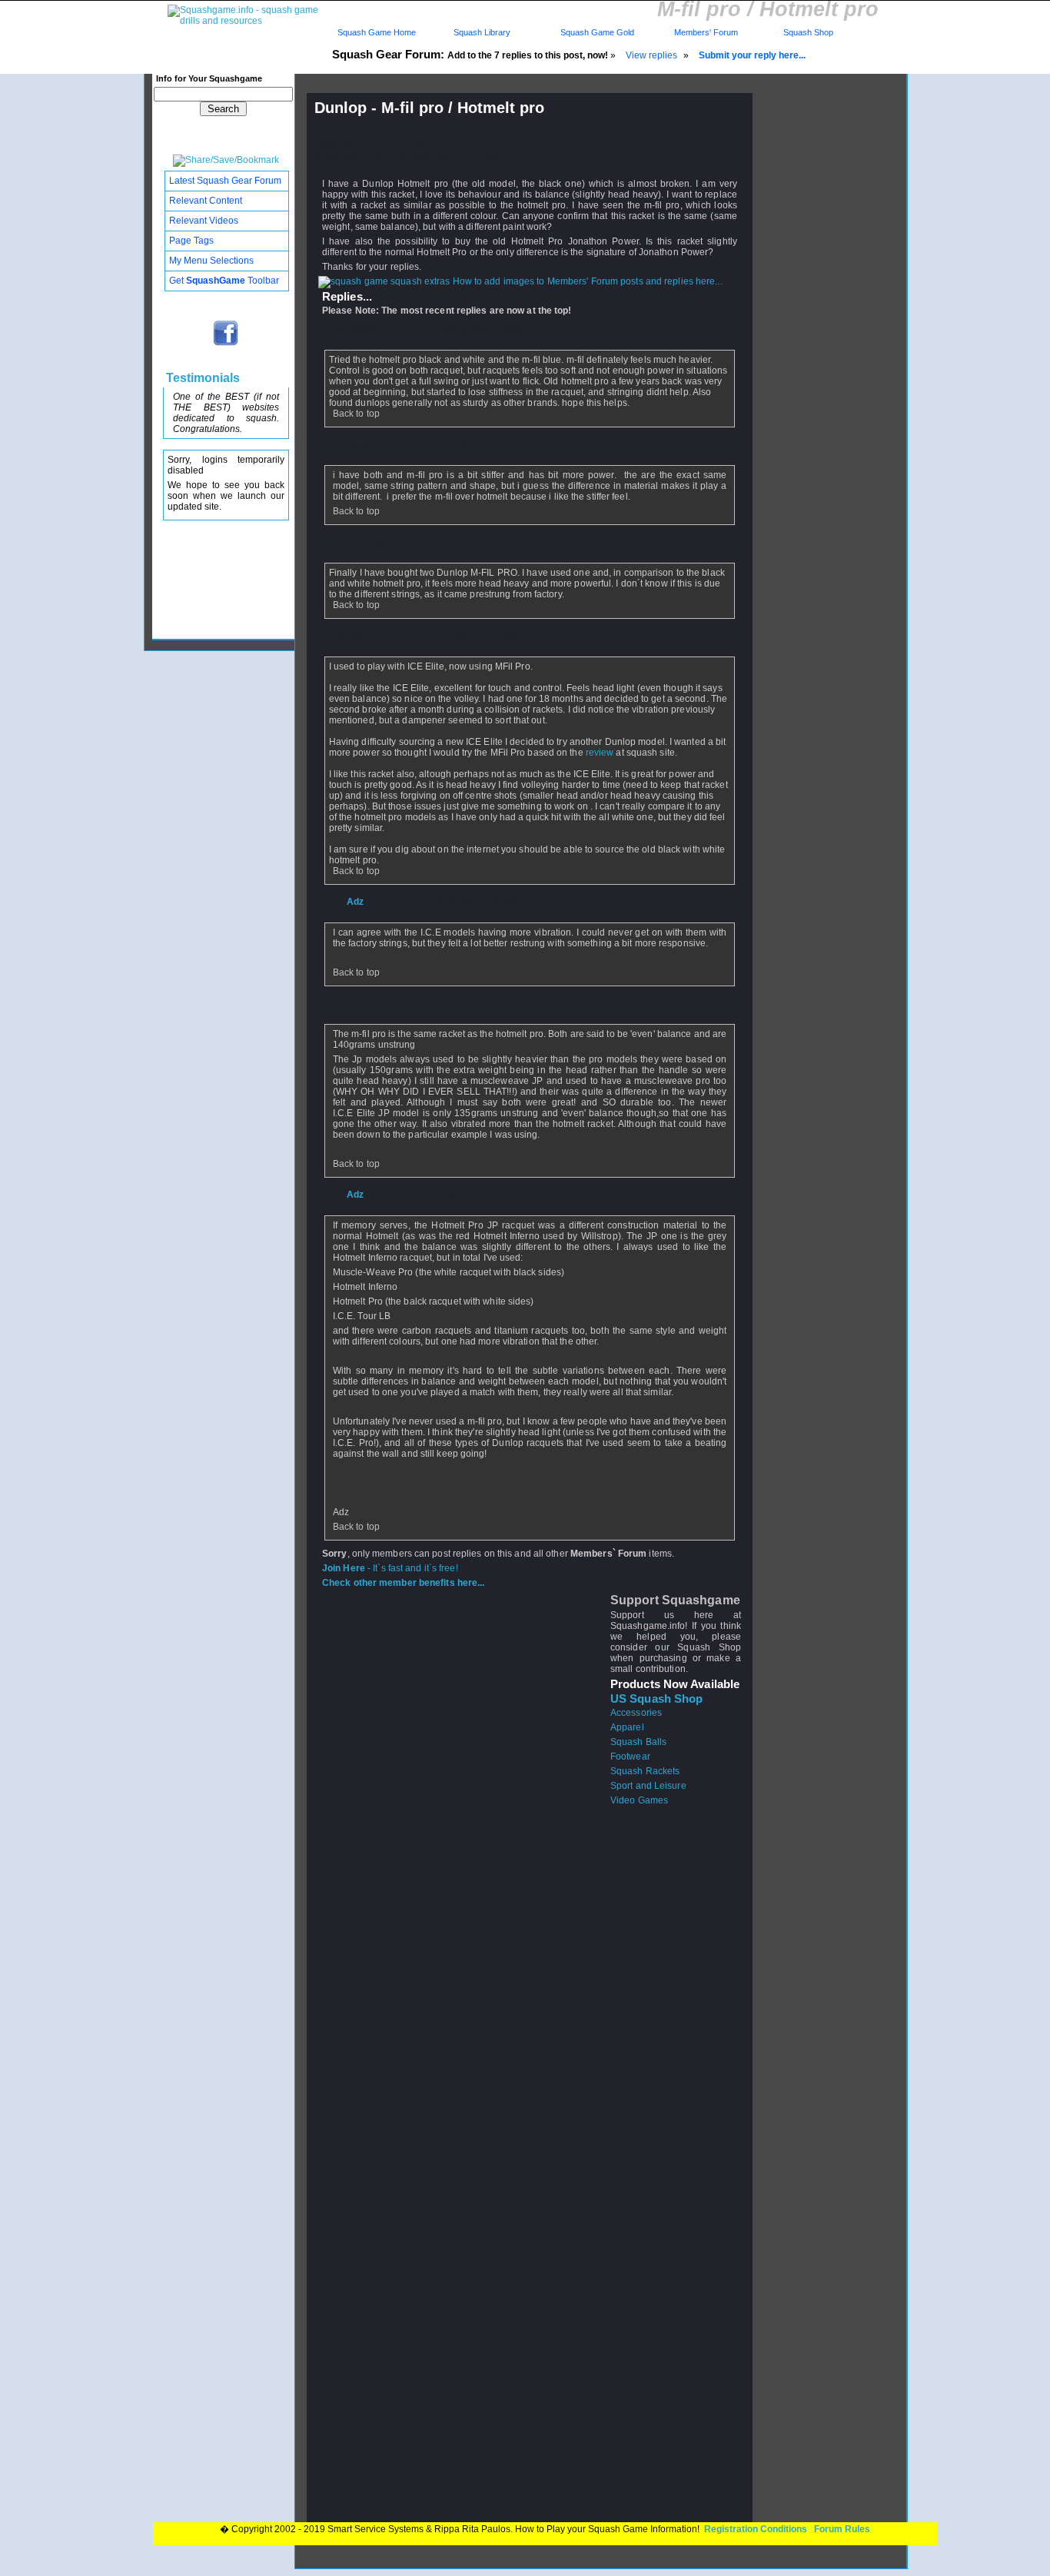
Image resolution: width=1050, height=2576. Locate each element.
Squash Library (480, 32)
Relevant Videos (204, 221)
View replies (651, 55)
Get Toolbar (224, 281)
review (600, 753)
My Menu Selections (211, 261)
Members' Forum (705, 32)
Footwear (630, 1757)
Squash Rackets (645, 1771)
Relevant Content (206, 201)
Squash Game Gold (597, 32)
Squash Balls (638, 1742)
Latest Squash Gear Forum (225, 181)
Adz (355, 902)
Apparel (627, 1727)
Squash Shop (808, 32)
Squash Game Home (377, 32)
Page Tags (191, 241)
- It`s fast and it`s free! (390, 1568)
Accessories (636, 1713)
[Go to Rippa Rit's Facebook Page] (226, 344)
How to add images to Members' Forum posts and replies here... (586, 281)
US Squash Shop (656, 1699)
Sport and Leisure (648, 1786)
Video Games (639, 1800)
